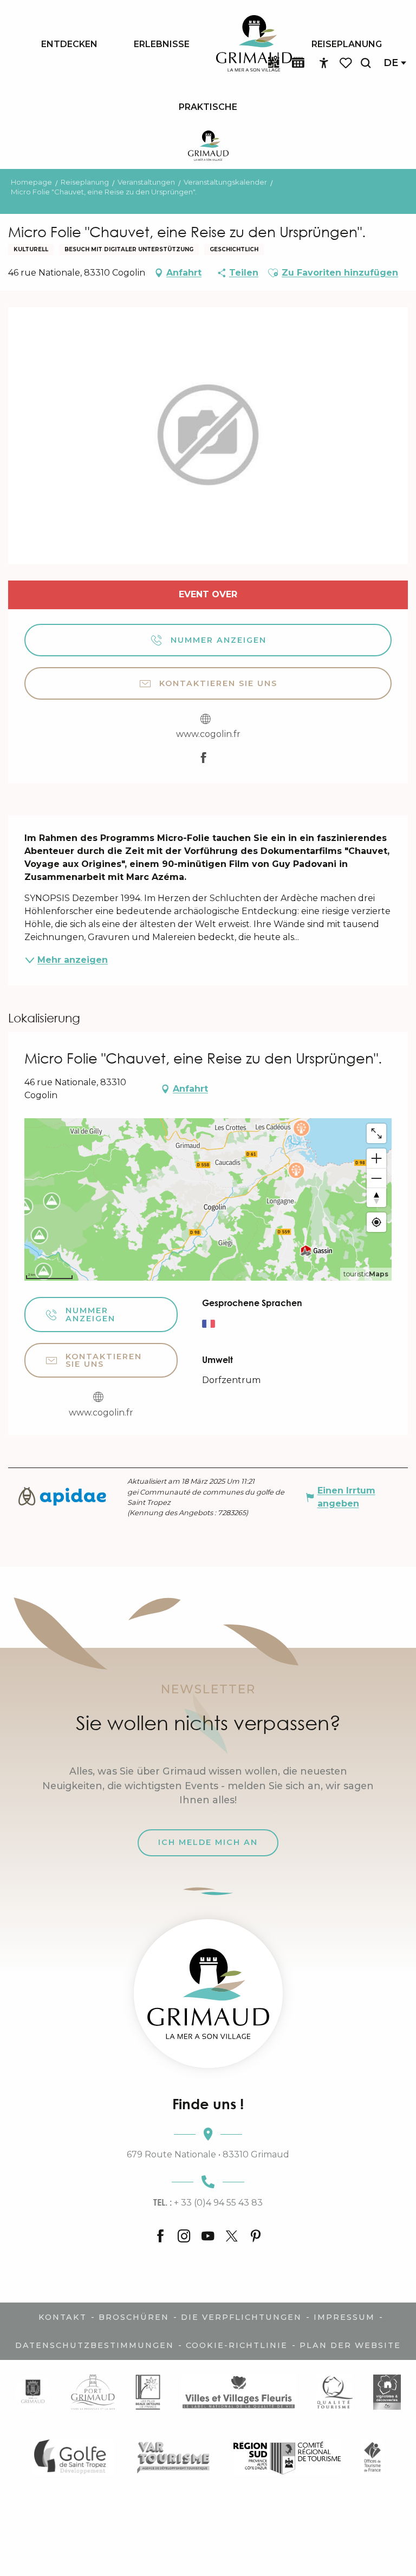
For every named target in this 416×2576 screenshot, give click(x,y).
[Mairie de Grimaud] (33, 2392)
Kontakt (63, 2317)
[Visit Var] (174, 2457)
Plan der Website (350, 2345)
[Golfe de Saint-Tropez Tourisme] (73, 2457)
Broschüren (134, 2317)
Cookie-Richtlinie (237, 2345)
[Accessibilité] (324, 63)
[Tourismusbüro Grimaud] (208, 1994)
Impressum (344, 2317)
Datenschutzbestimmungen (95, 2345)
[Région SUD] (287, 2457)
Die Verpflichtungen (241, 2317)
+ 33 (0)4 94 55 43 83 (208, 2202)
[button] (366, 63)
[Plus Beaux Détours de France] (148, 2392)
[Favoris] (347, 63)
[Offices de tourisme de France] (372, 2457)
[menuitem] (69, 44)
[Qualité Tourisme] (335, 2392)
